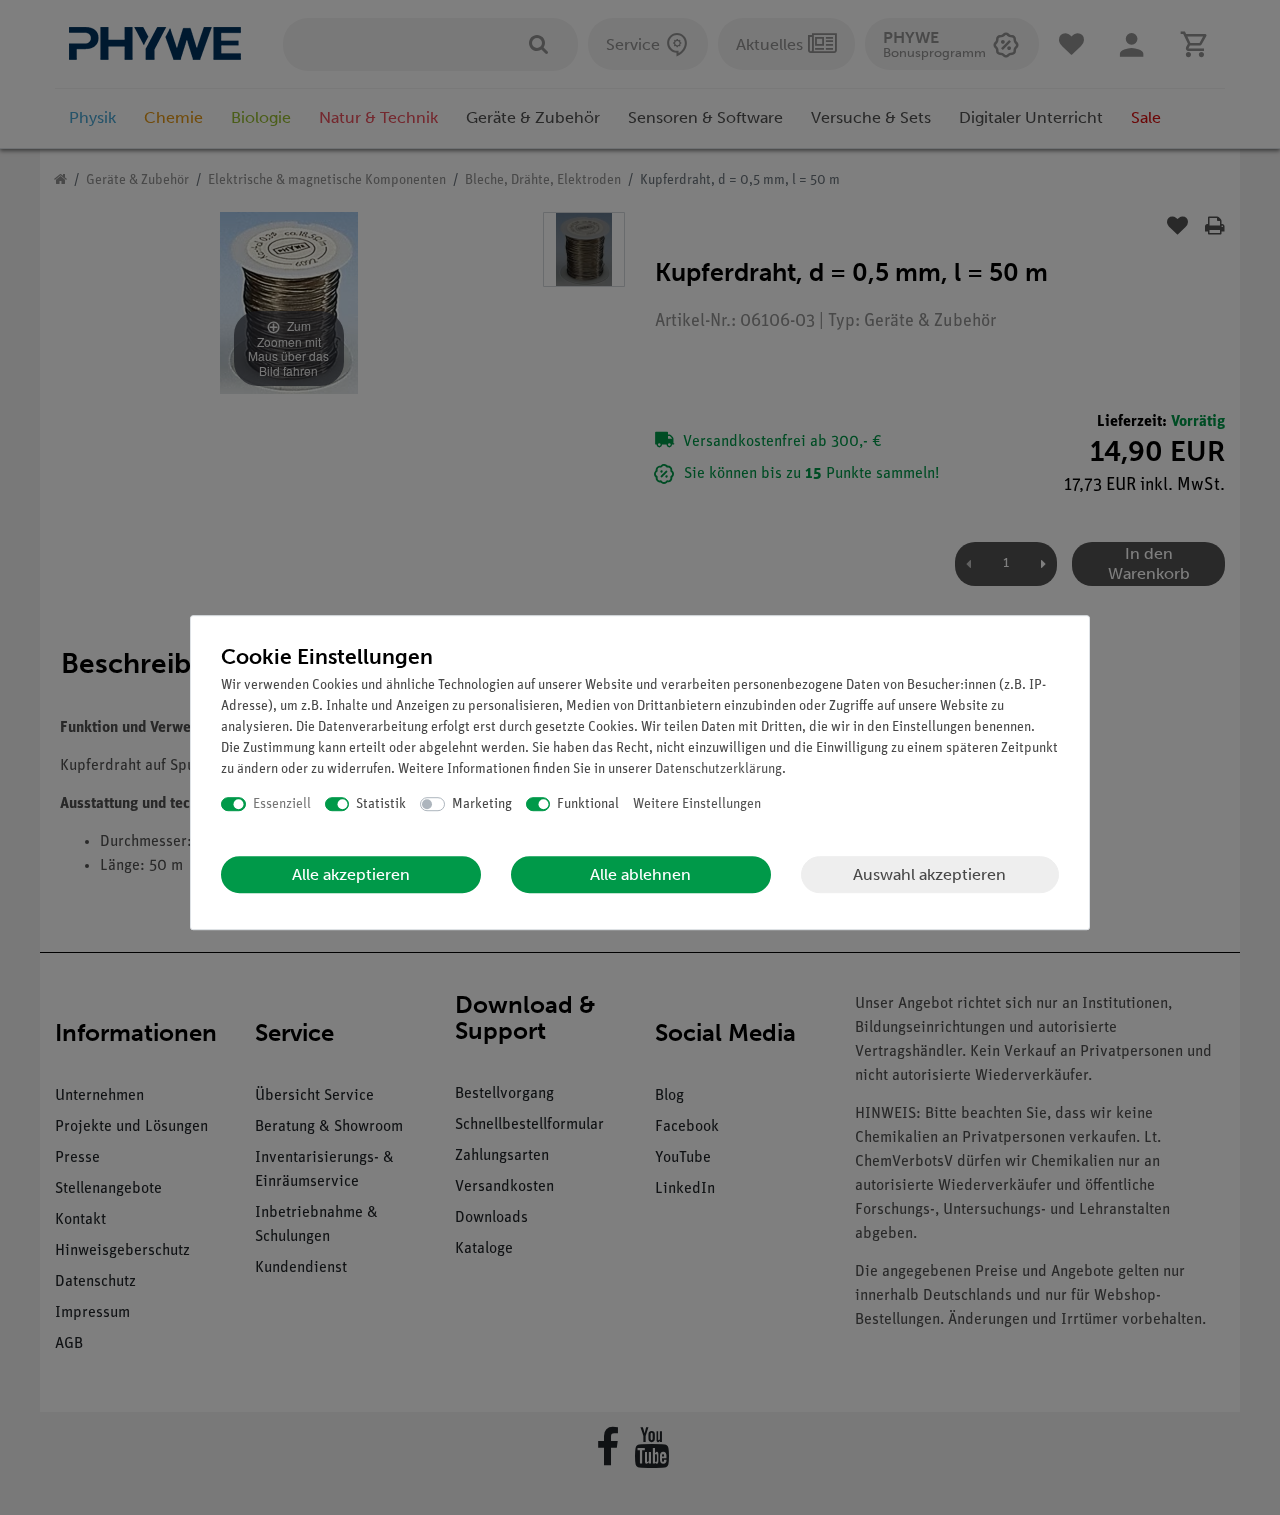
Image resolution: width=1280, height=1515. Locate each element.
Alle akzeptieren (351, 874)
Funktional (588, 804)
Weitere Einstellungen (697, 804)
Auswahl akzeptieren (929, 874)
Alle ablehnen (640, 874)
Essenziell (282, 804)
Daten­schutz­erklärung (718, 769)
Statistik (381, 804)
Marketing (482, 804)
